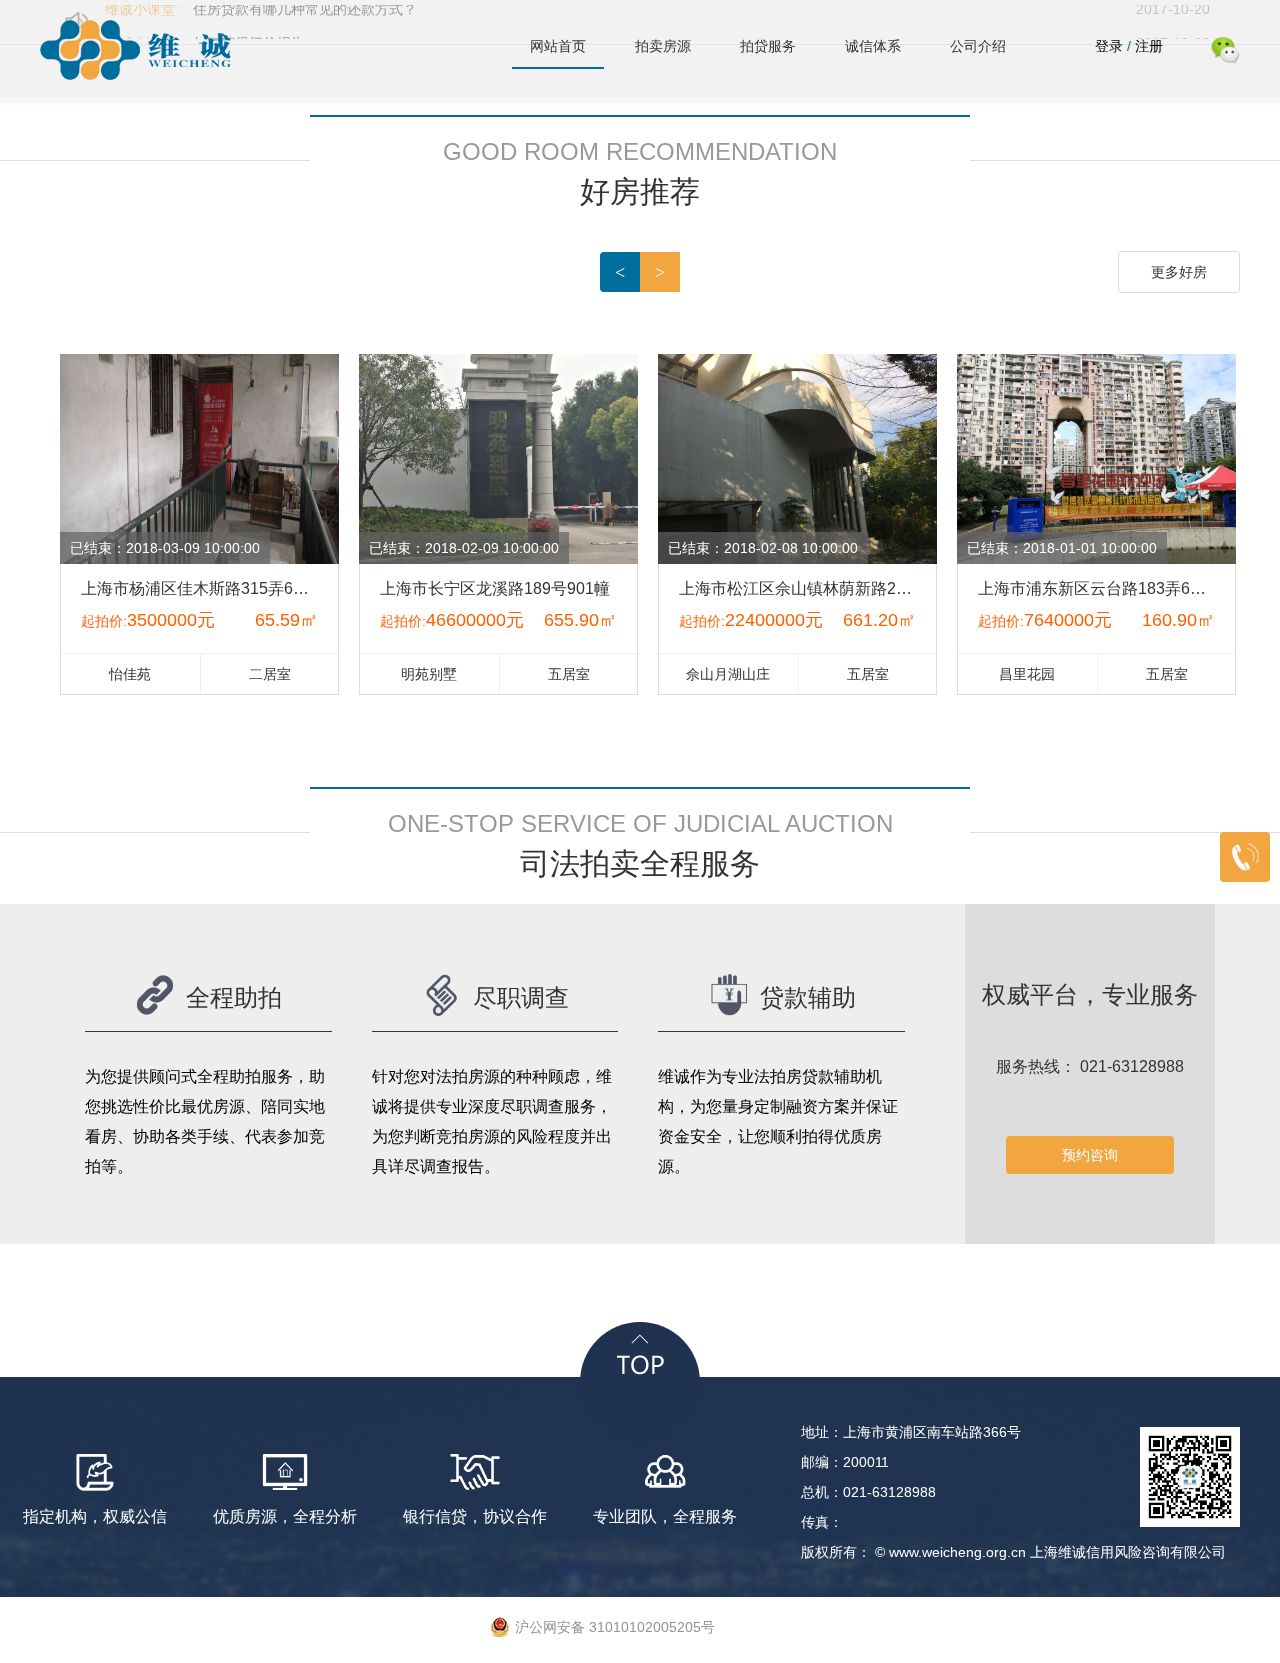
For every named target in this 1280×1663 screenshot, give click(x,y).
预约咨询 (1090, 1155)
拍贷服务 (768, 46)
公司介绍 (978, 46)
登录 (1111, 46)
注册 (1149, 46)
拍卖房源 (663, 46)
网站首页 (558, 46)
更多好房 (1179, 272)
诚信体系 (873, 46)
